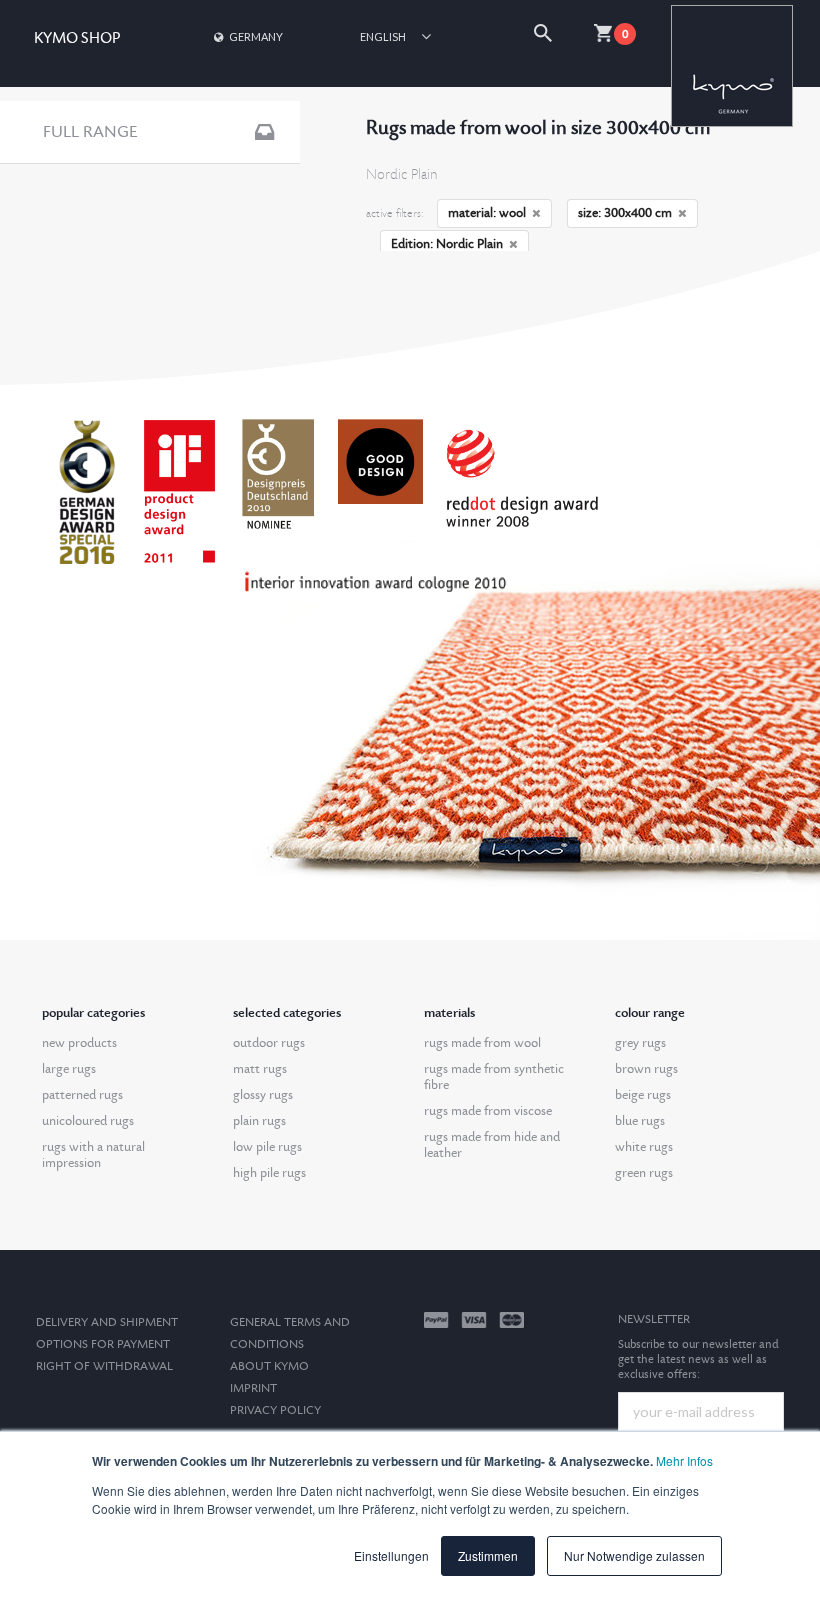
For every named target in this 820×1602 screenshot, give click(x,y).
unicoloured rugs (88, 1121)
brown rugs (646, 1069)
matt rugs (260, 1069)
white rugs (644, 1147)
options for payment (103, 1344)
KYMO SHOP (77, 38)
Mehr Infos (684, 1460)
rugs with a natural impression (93, 1155)
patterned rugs (82, 1095)
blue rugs (640, 1121)
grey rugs (640, 1043)
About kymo (269, 1366)
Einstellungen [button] (391, 1555)
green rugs (644, 1173)
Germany (256, 36)
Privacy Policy (275, 1410)
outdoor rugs (269, 1043)
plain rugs (259, 1121)
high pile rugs (269, 1173)
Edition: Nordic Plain (447, 244)
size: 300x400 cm (625, 213)
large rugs (69, 1069)
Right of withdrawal (104, 1366)
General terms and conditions (290, 1333)
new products (79, 1043)
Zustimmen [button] (488, 1555)
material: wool (487, 213)
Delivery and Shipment (107, 1322)
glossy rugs (263, 1095)
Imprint (253, 1388)
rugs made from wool (482, 1043)
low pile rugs (267, 1147)
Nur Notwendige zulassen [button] (634, 1555)
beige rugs (643, 1095)
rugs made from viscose (488, 1111)
